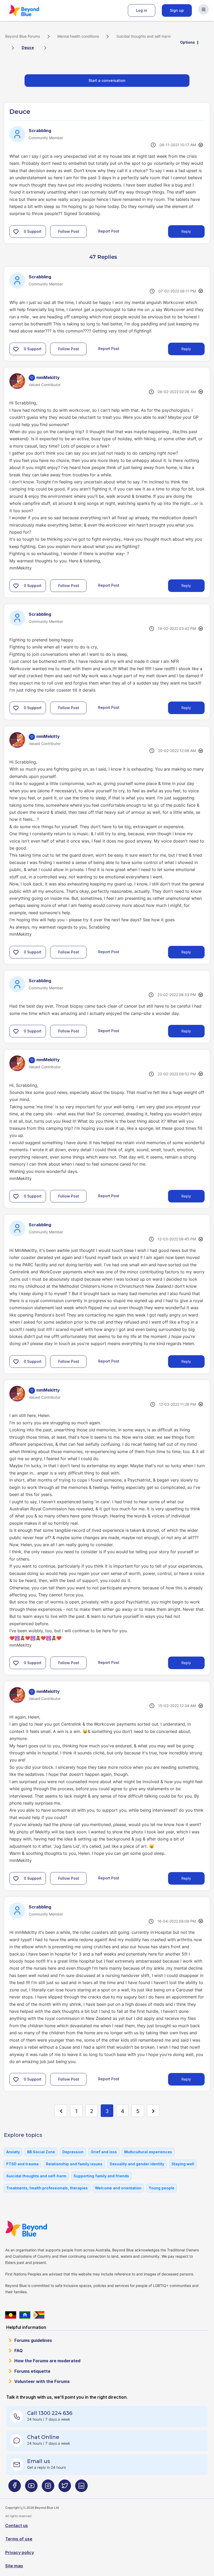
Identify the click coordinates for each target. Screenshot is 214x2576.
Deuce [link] (28, 47)
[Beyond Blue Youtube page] (31, 2488)
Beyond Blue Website (37, 2229)
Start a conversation (107, 80)
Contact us (17, 2526)
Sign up (177, 10)
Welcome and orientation (118, 2188)
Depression (73, 2152)
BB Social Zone (41, 2152)
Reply (186, 231)
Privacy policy (20, 2552)
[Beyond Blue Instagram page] (48, 2488)
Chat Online (43, 2437)
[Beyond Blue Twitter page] (65, 2488)
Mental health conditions (78, 36)
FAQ (19, 2351)
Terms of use (19, 2539)
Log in (142, 10)
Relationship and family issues (74, 2164)
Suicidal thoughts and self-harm (144, 36)
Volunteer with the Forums (42, 2381)
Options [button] (188, 42)
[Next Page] (153, 2111)
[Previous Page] (61, 2111)
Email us (39, 2461)
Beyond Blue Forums (31, 10)
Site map (14, 2566)
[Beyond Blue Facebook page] (15, 2488)
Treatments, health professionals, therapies (47, 2188)
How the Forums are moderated (47, 2361)
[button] (16, 231)
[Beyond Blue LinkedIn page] (81, 2488)
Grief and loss (104, 2152)
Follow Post (69, 231)
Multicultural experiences (148, 2152)
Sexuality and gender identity (137, 2164)
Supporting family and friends (101, 2176)
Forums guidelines (33, 2340)
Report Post (109, 231)
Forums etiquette (32, 2371)
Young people (162, 2188)
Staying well (183, 2164)
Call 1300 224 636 (50, 2413)
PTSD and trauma (22, 2164)
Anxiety (13, 2152)
